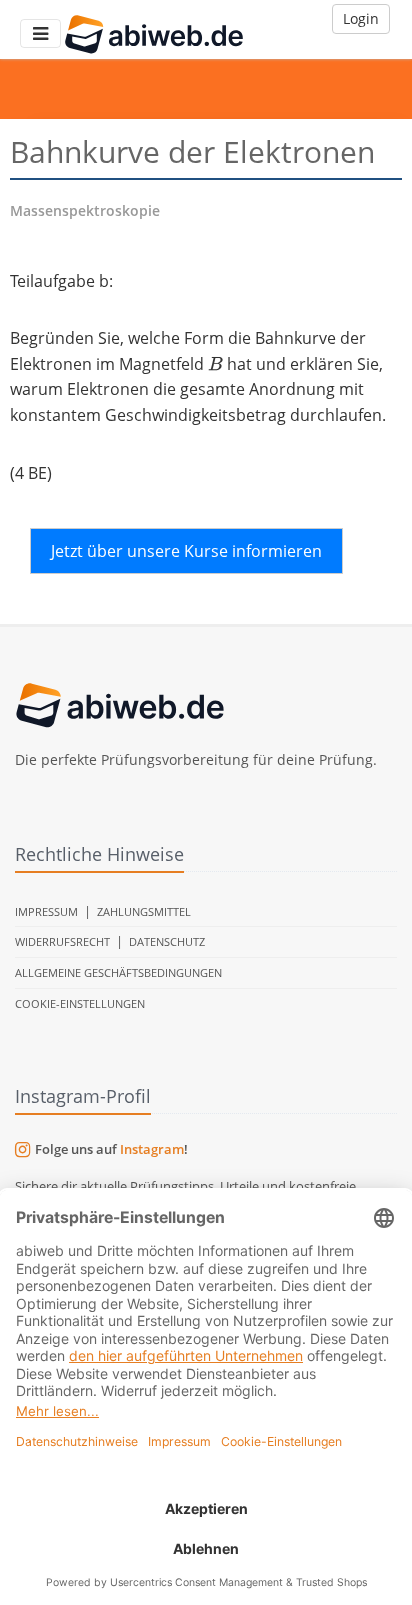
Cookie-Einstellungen (80, 1003)
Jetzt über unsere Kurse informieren (186, 551)
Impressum (46, 911)
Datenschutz (167, 941)
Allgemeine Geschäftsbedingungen (118, 972)
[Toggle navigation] (40, 33)
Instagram (152, 1149)
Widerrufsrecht (62, 941)
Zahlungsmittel (144, 911)
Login (361, 18)
